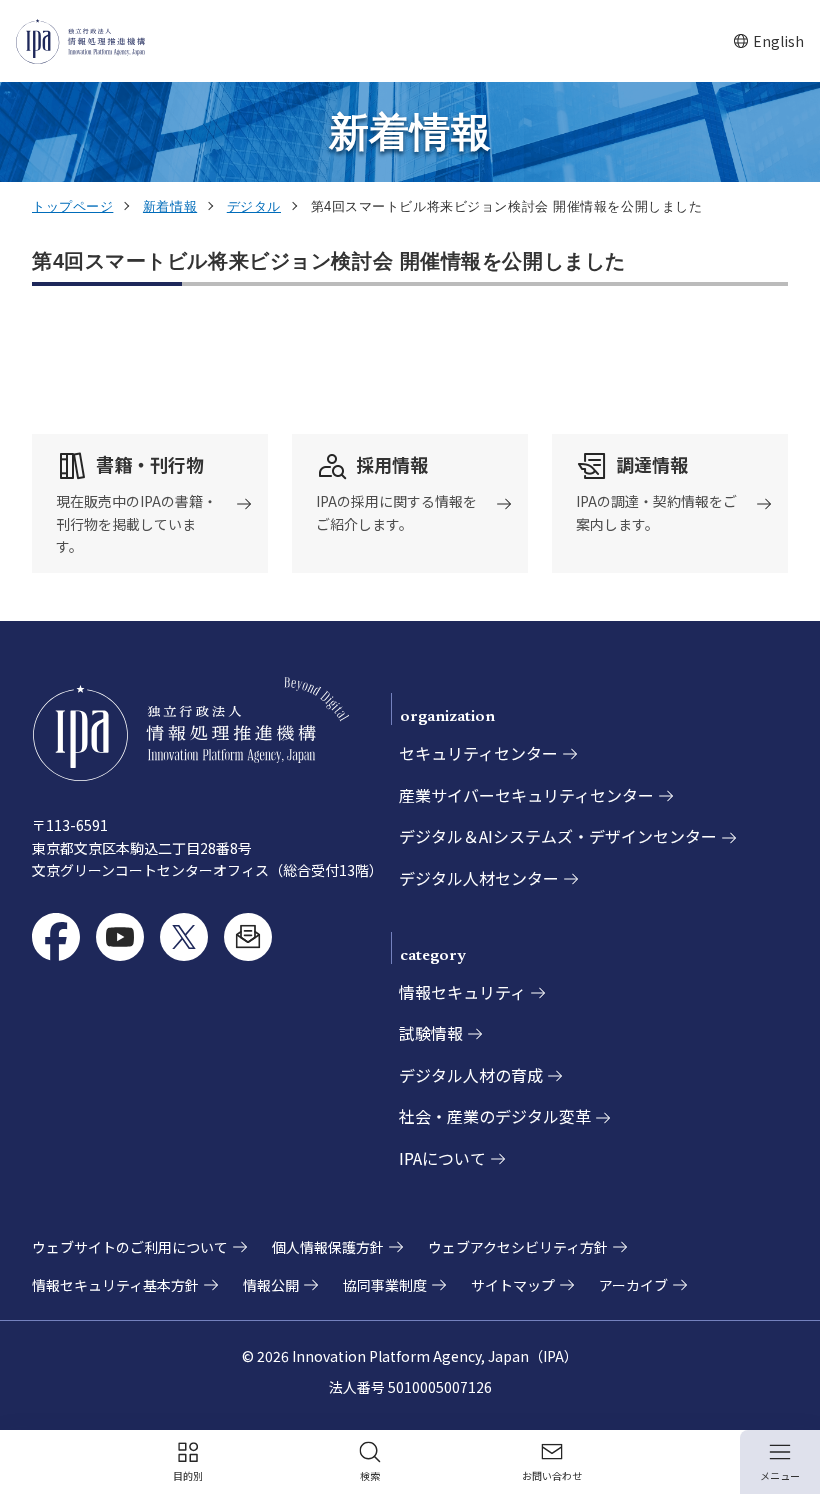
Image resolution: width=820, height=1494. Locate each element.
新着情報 (170, 206)
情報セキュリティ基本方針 (115, 1285)
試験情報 (431, 1033)
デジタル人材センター (479, 878)
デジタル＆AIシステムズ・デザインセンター (558, 836)
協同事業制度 (385, 1285)
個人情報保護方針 (328, 1247)
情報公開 (271, 1285)
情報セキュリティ (462, 992)
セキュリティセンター (478, 753)
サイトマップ (513, 1285)
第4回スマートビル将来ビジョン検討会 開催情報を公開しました (329, 261)
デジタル (254, 206)
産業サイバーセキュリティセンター (526, 795)
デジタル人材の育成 (471, 1075)
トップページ (72, 206)
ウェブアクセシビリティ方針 (518, 1247)
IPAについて (442, 1158)
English (768, 41)
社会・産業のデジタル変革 (495, 1116)
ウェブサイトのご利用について (130, 1247)
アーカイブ (633, 1285)
